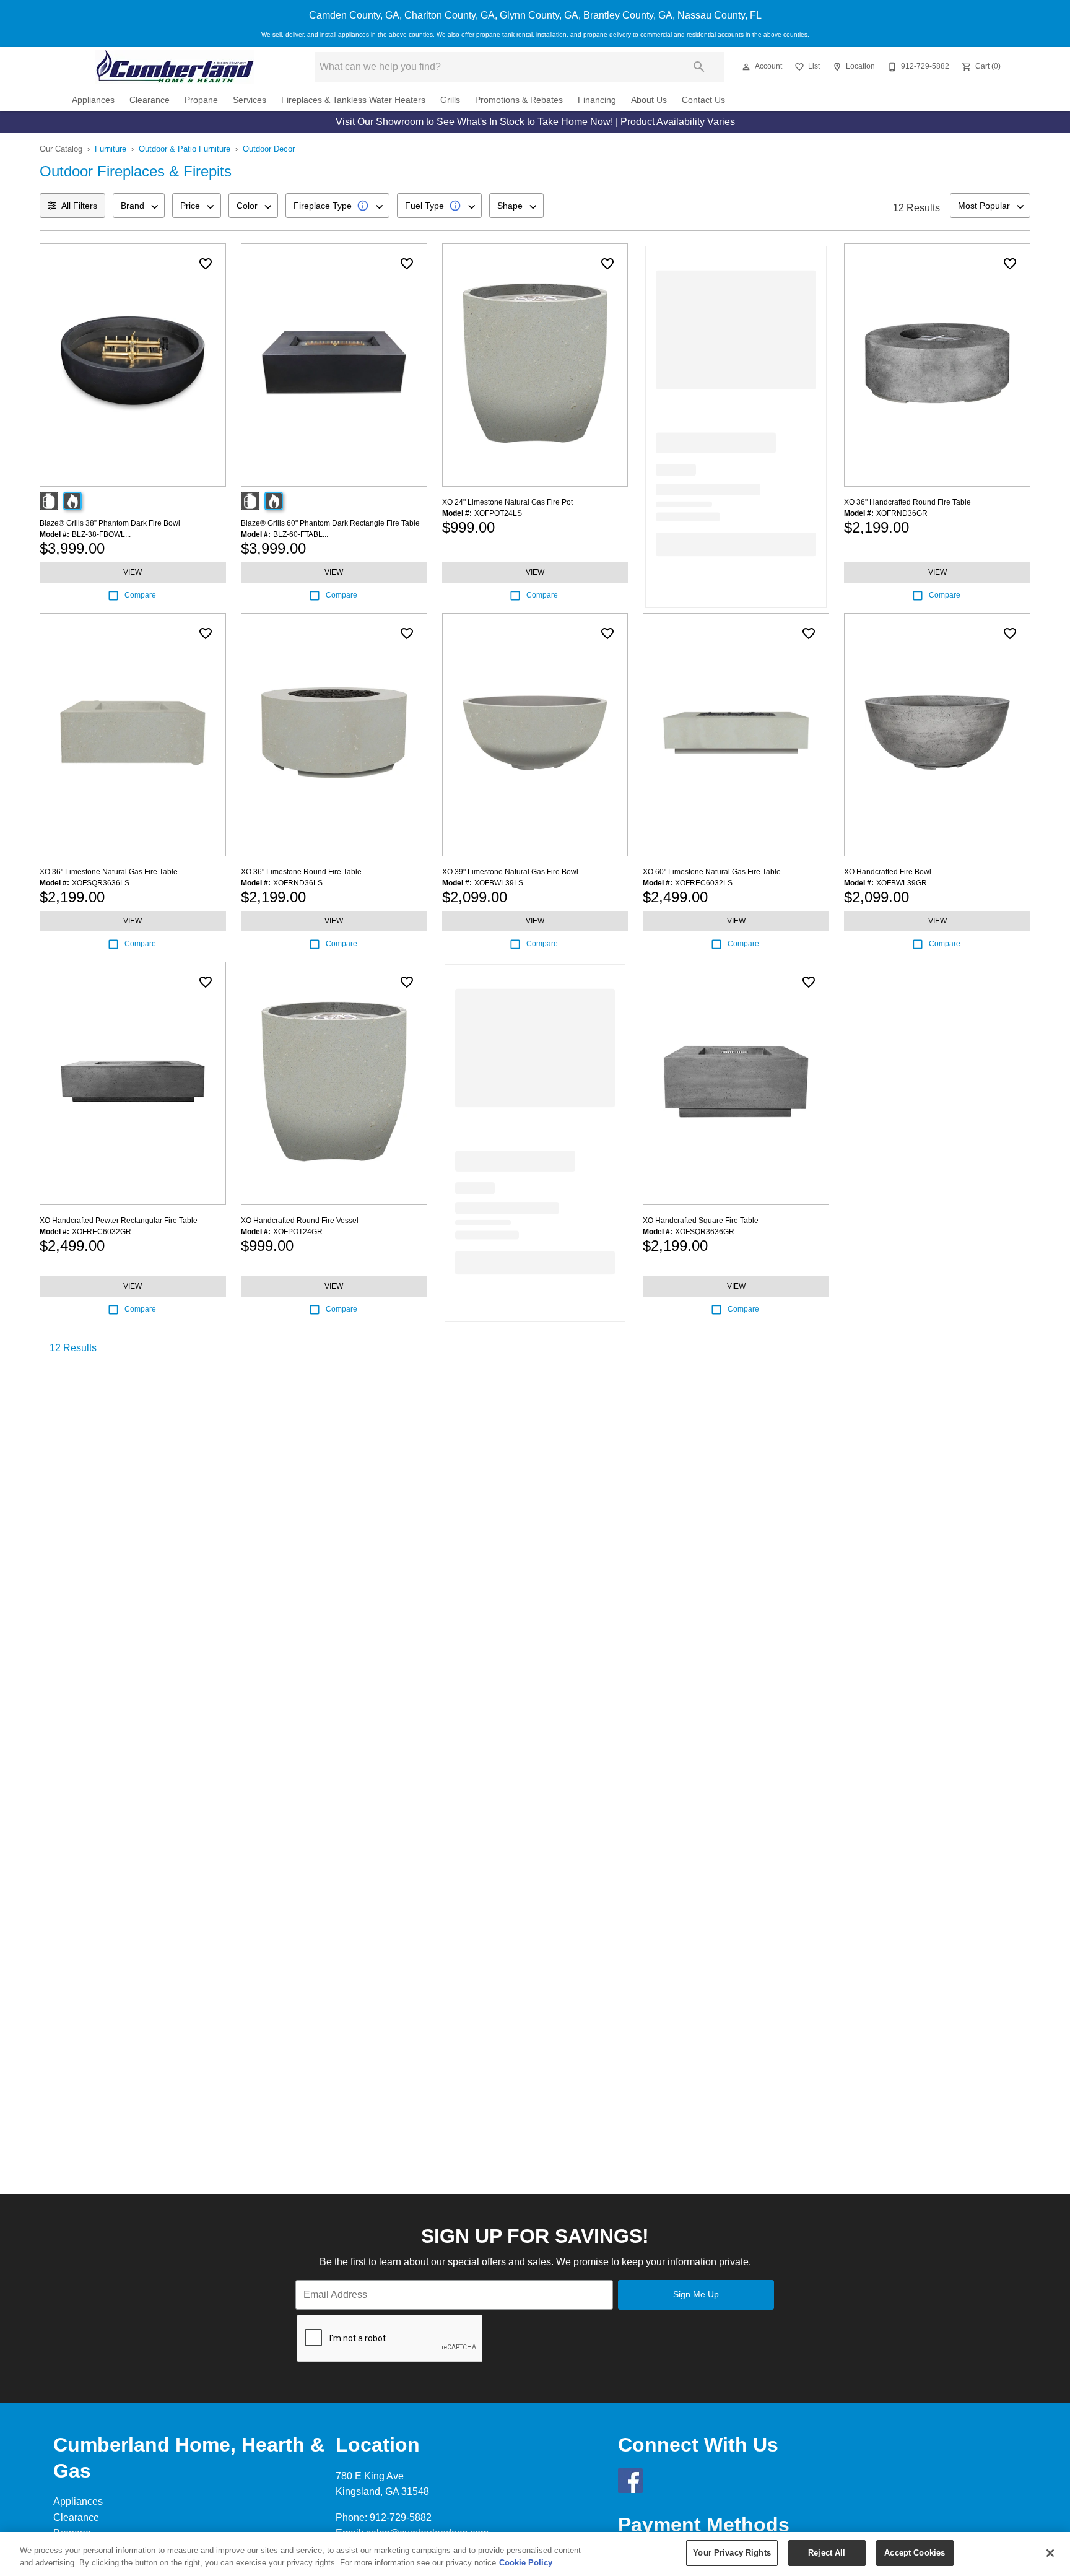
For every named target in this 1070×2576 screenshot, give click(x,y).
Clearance (150, 100)
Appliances (93, 100)
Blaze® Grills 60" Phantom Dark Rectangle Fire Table (330, 523)
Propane (201, 100)
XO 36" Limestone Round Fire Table (301, 872)
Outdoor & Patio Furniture (185, 149)
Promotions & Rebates (519, 100)
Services (250, 100)
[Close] (1050, 2553)
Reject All (827, 2553)
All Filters (79, 206)
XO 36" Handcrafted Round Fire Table (907, 502)
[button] (746, 67)
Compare (140, 595)
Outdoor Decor (269, 149)
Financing (597, 100)
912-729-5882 (401, 2517)
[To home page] (175, 67)
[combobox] (139, 206)
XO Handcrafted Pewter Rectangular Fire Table (119, 1221)
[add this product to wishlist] (206, 264)
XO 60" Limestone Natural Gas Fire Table (712, 872)
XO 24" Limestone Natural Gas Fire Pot (507, 502)
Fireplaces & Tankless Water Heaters (353, 100)
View (133, 572)
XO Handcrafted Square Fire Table (701, 1221)
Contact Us (703, 100)
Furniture (111, 149)
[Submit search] (699, 67)
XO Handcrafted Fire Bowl (888, 872)
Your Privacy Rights (732, 2553)
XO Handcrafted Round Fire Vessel (300, 1221)
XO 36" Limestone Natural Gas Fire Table (109, 872)
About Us (649, 100)
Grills (450, 100)
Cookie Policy (526, 2563)
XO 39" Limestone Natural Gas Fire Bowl (510, 872)
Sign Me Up (696, 2294)
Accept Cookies (915, 2553)
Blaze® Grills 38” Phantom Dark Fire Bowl (110, 523)
